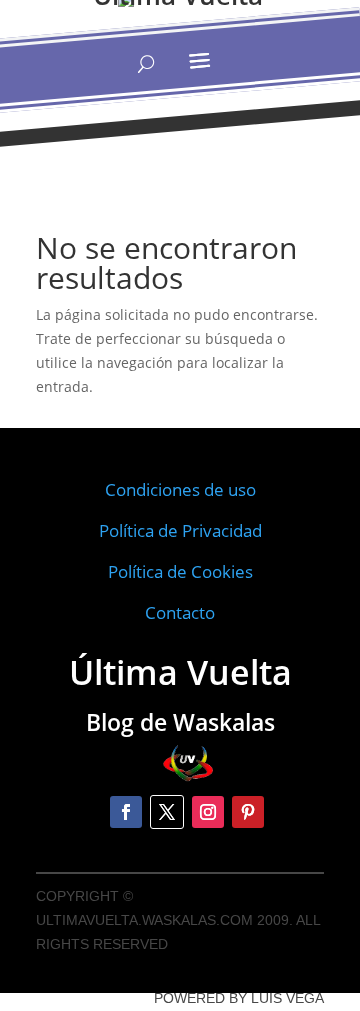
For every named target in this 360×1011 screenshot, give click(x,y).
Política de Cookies (180, 571)
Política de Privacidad (180, 530)
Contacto (180, 612)
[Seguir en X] (167, 812)
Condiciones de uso (180, 489)
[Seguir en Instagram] (208, 812)
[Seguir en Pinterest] (248, 812)
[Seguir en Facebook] (126, 812)
